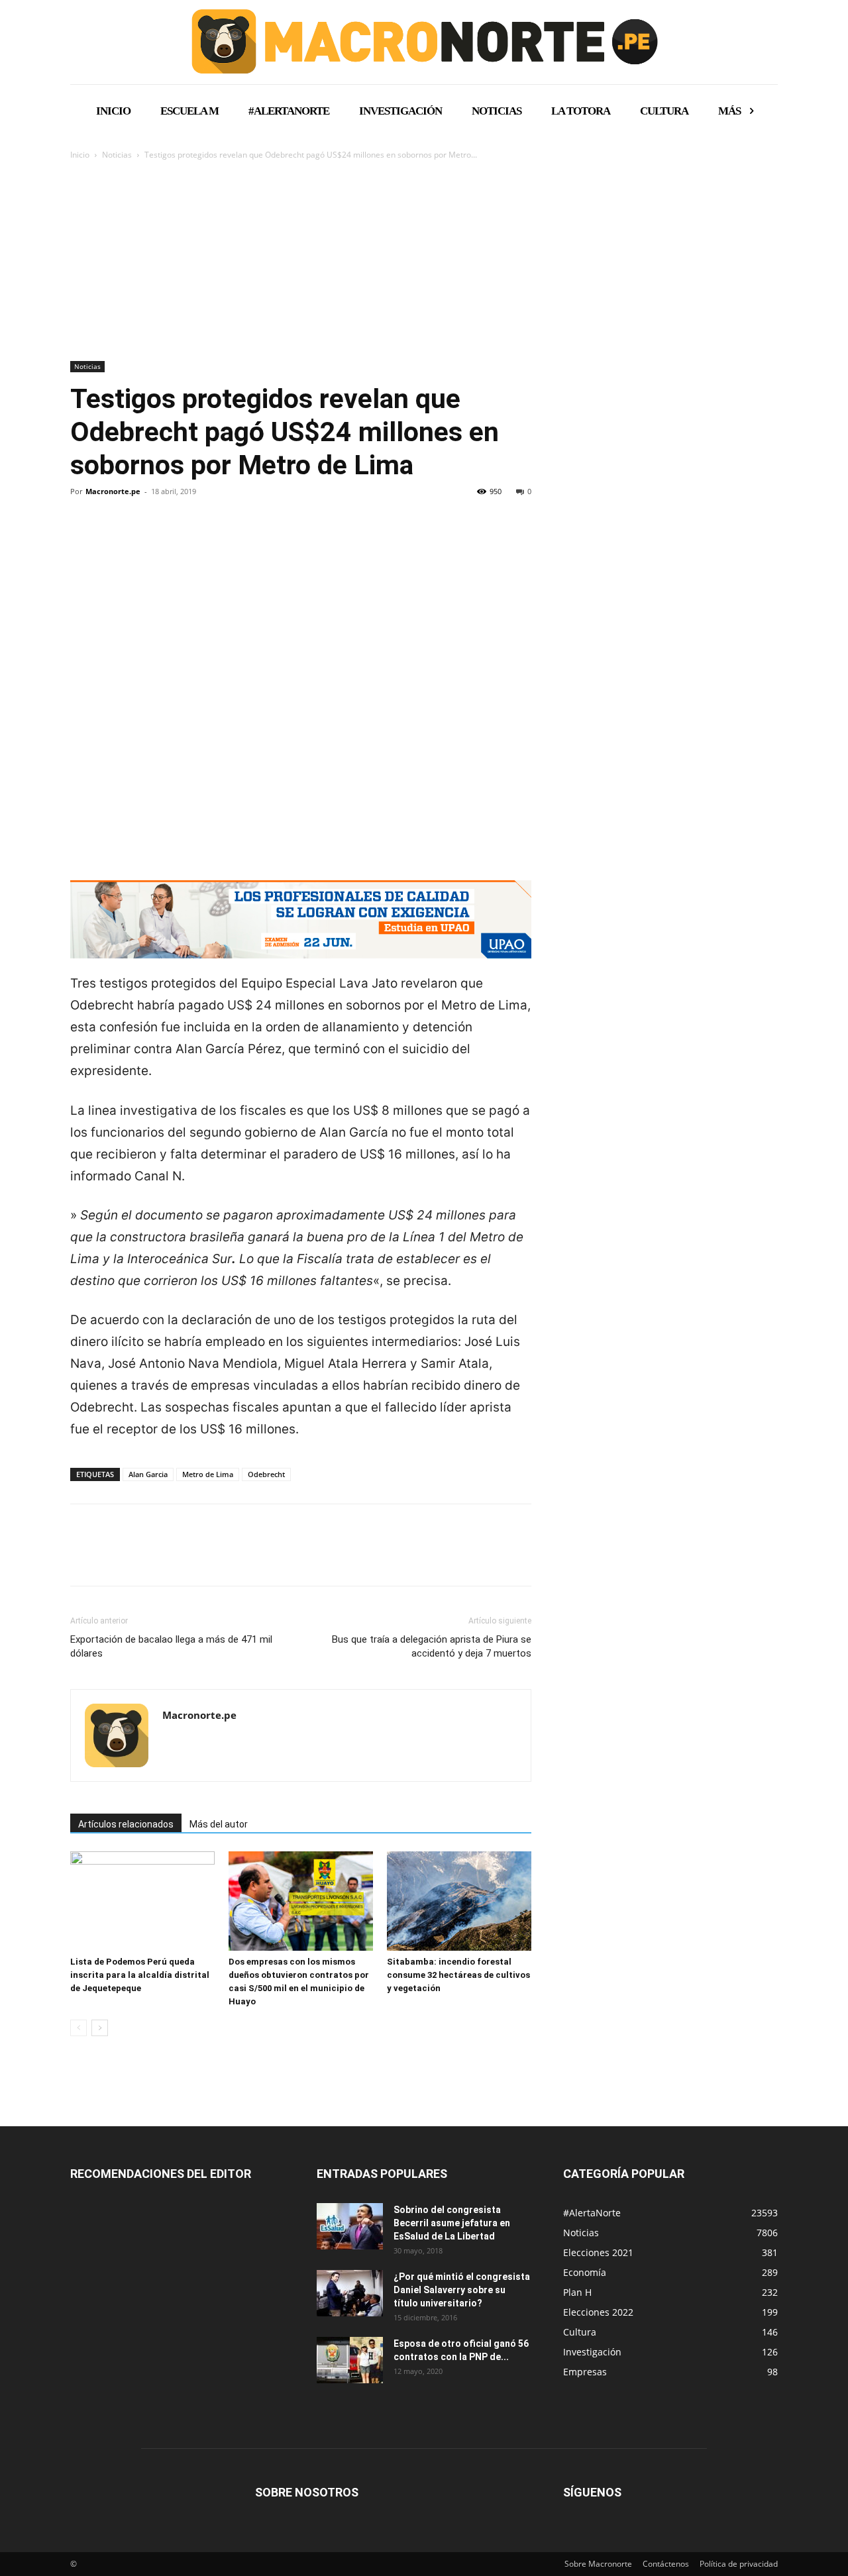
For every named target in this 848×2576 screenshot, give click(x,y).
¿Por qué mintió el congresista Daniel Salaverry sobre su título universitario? (462, 2290)
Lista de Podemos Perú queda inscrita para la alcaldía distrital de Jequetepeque (140, 1975)
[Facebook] (83, 537)
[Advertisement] (424, 262)
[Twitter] (114, 537)
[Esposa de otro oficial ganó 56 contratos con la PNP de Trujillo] (350, 2360)
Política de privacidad (739, 2564)
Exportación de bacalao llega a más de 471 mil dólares (171, 1646)
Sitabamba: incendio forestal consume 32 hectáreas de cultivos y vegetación (458, 1975)
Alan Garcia (148, 1474)
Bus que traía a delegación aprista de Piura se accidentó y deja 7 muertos (432, 1646)
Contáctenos (666, 2564)
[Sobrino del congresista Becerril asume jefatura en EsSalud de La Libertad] (350, 2226)
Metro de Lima (208, 1474)
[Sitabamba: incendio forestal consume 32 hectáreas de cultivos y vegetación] (459, 1901)
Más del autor (219, 1824)
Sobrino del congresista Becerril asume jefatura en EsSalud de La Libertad (452, 2223)
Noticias (117, 155)
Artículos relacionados (126, 1824)
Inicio (80, 155)
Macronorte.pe (113, 491)
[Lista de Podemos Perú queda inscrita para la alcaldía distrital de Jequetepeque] (142, 1901)
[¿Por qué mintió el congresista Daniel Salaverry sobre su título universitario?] (350, 2293)
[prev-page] (79, 2028)
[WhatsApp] (175, 537)
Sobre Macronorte (598, 2564)
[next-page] (100, 2028)
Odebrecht (266, 1474)
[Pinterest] (144, 537)
